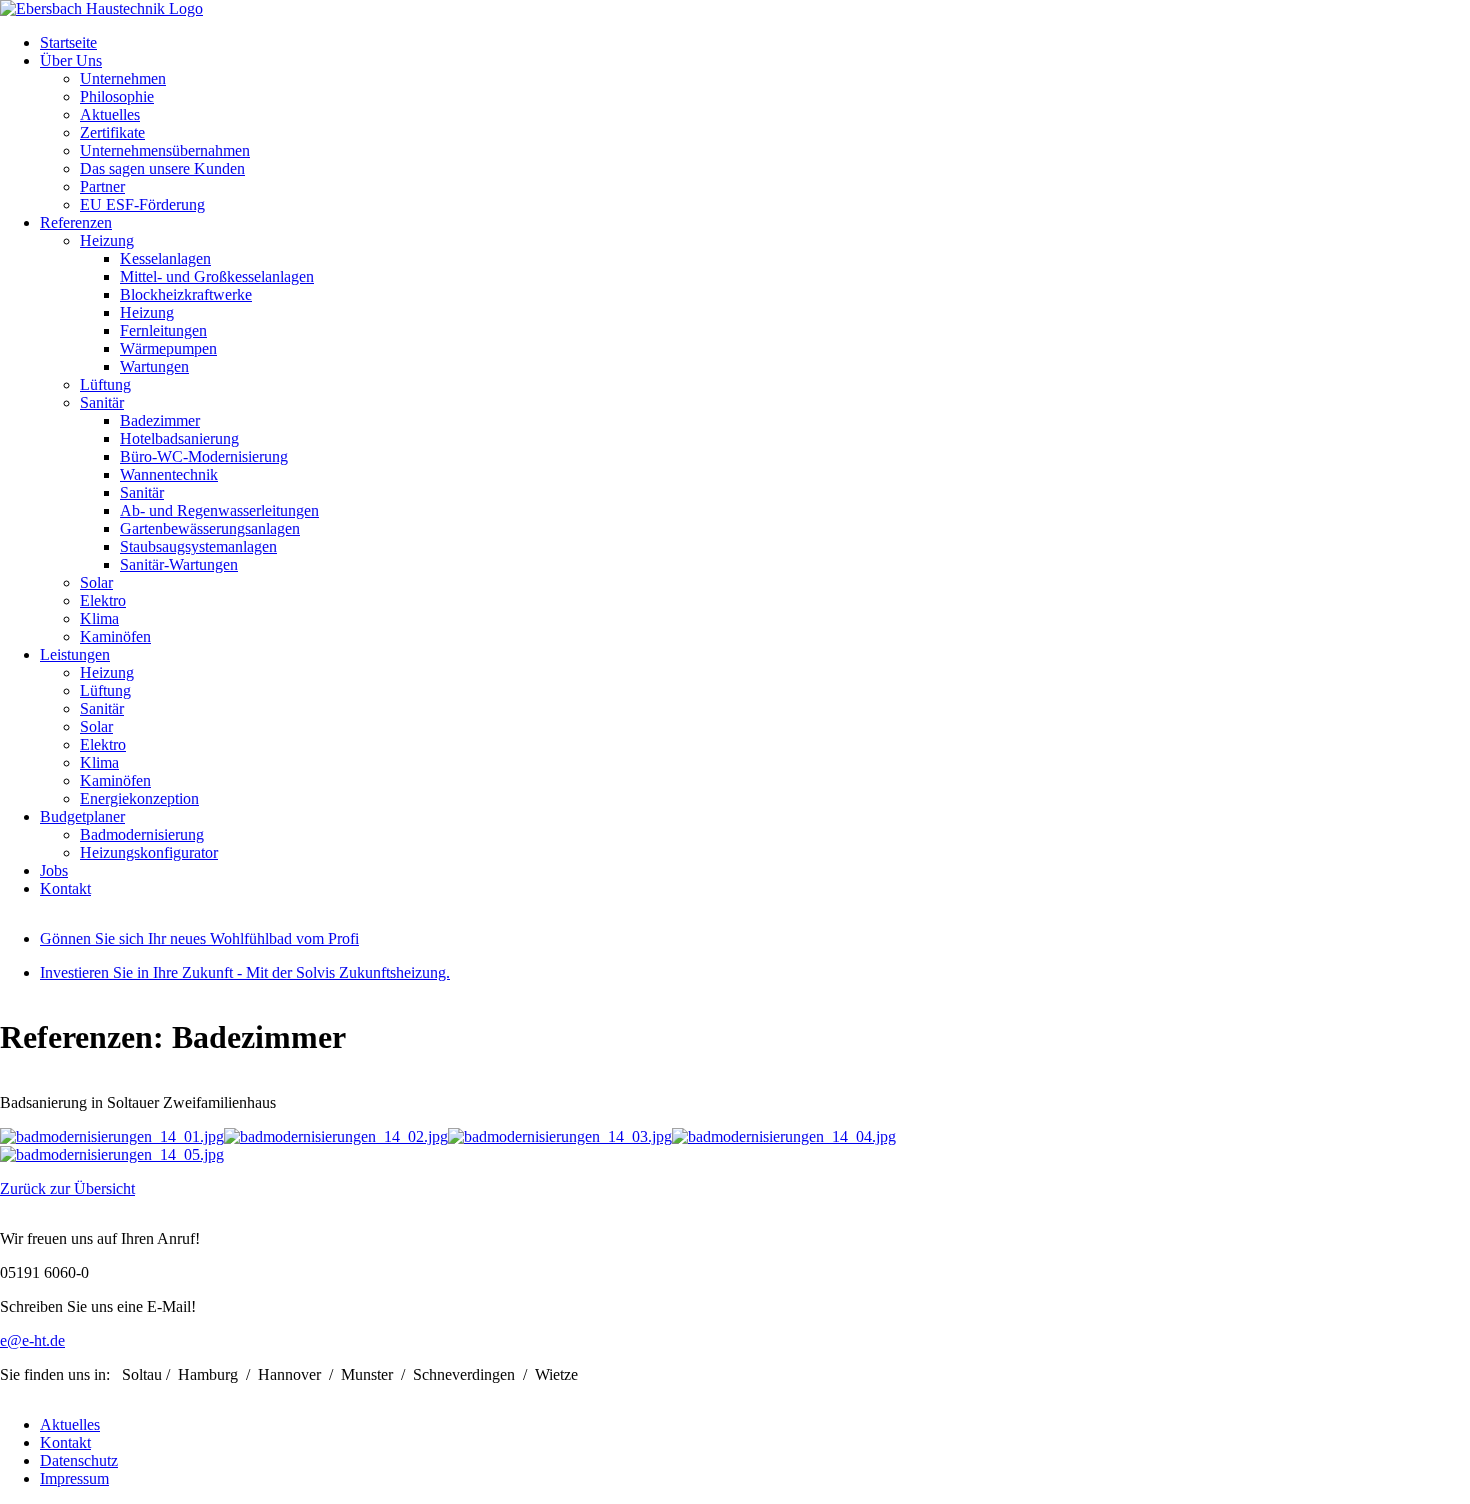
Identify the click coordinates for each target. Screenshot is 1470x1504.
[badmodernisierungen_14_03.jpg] (560, 1136)
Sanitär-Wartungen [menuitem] (179, 564)
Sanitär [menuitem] (102, 402)
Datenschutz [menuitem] (79, 1460)
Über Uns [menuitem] (71, 60)
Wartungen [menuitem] (154, 366)
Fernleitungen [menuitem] (163, 330)
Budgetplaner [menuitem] (82, 816)
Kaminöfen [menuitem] (115, 636)
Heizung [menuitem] (107, 240)
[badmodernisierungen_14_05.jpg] (112, 1154)
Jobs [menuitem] (54, 870)
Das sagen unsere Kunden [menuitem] (162, 168)
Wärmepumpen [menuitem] (168, 348)
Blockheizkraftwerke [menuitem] (186, 294)
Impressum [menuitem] (74, 1478)
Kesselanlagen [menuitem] (165, 258)
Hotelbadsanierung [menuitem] (179, 438)
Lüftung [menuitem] (105, 384)
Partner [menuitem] (102, 186)
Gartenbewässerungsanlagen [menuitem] (210, 528)
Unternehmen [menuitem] (123, 78)
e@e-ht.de (32, 1340)
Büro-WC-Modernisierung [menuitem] (204, 456)
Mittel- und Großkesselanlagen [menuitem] (217, 276)
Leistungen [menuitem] (75, 654)
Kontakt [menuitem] (65, 888)
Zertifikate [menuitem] (112, 132)
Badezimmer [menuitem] (160, 420)
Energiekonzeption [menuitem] (139, 798)
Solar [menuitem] (96, 582)
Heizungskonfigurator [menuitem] (149, 852)
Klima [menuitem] (99, 618)
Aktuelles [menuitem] (110, 114)
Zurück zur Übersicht (67, 1188)
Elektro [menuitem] (103, 600)
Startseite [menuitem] (68, 42)
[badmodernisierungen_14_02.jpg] (336, 1136)
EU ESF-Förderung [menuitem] (142, 204)
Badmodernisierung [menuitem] (142, 834)
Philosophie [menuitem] (117, 96)
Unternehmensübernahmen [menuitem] (165, 150)
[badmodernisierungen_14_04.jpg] (784, 1136)
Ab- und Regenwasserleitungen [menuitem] (219, 510)
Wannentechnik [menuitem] (169, 474)
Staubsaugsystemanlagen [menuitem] (198, 546)
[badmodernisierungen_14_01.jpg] (112, 1136)
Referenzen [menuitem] (76, 222)
